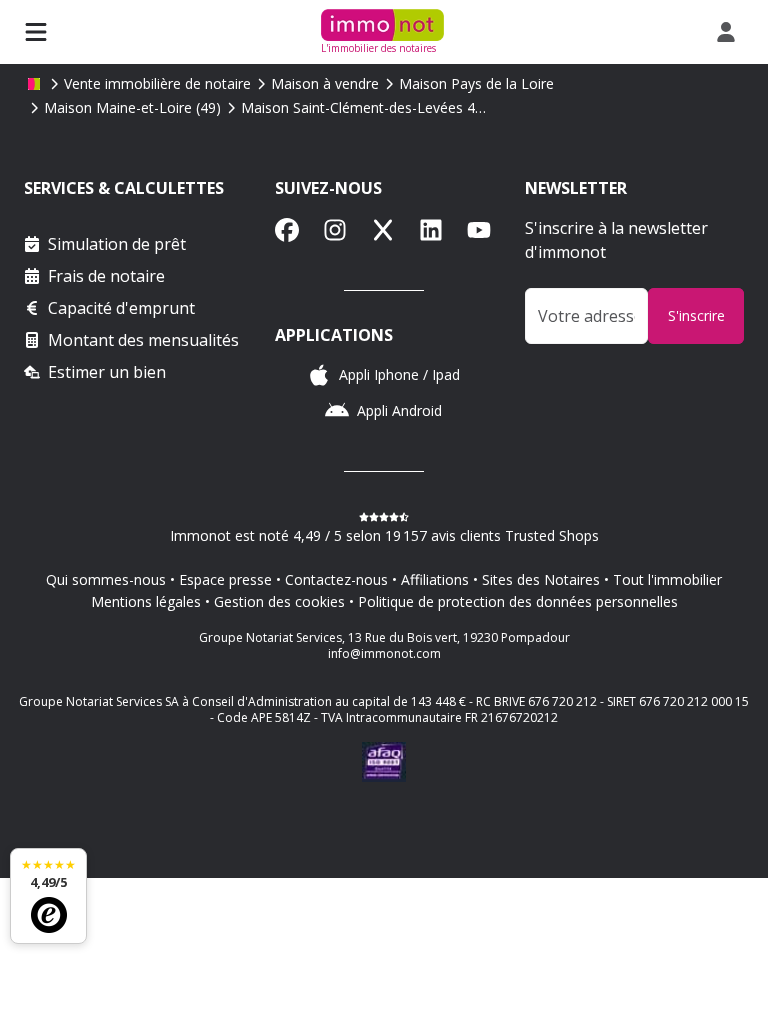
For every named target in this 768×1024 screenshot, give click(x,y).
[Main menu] (36, 32)
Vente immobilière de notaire (157, 83)
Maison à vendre (325, 83)
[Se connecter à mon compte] (730, 32)
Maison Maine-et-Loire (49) (132, 107)
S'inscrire (696, 315)
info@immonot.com (384, 653)
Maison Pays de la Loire (476, 83)
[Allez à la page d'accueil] (34, 84)
